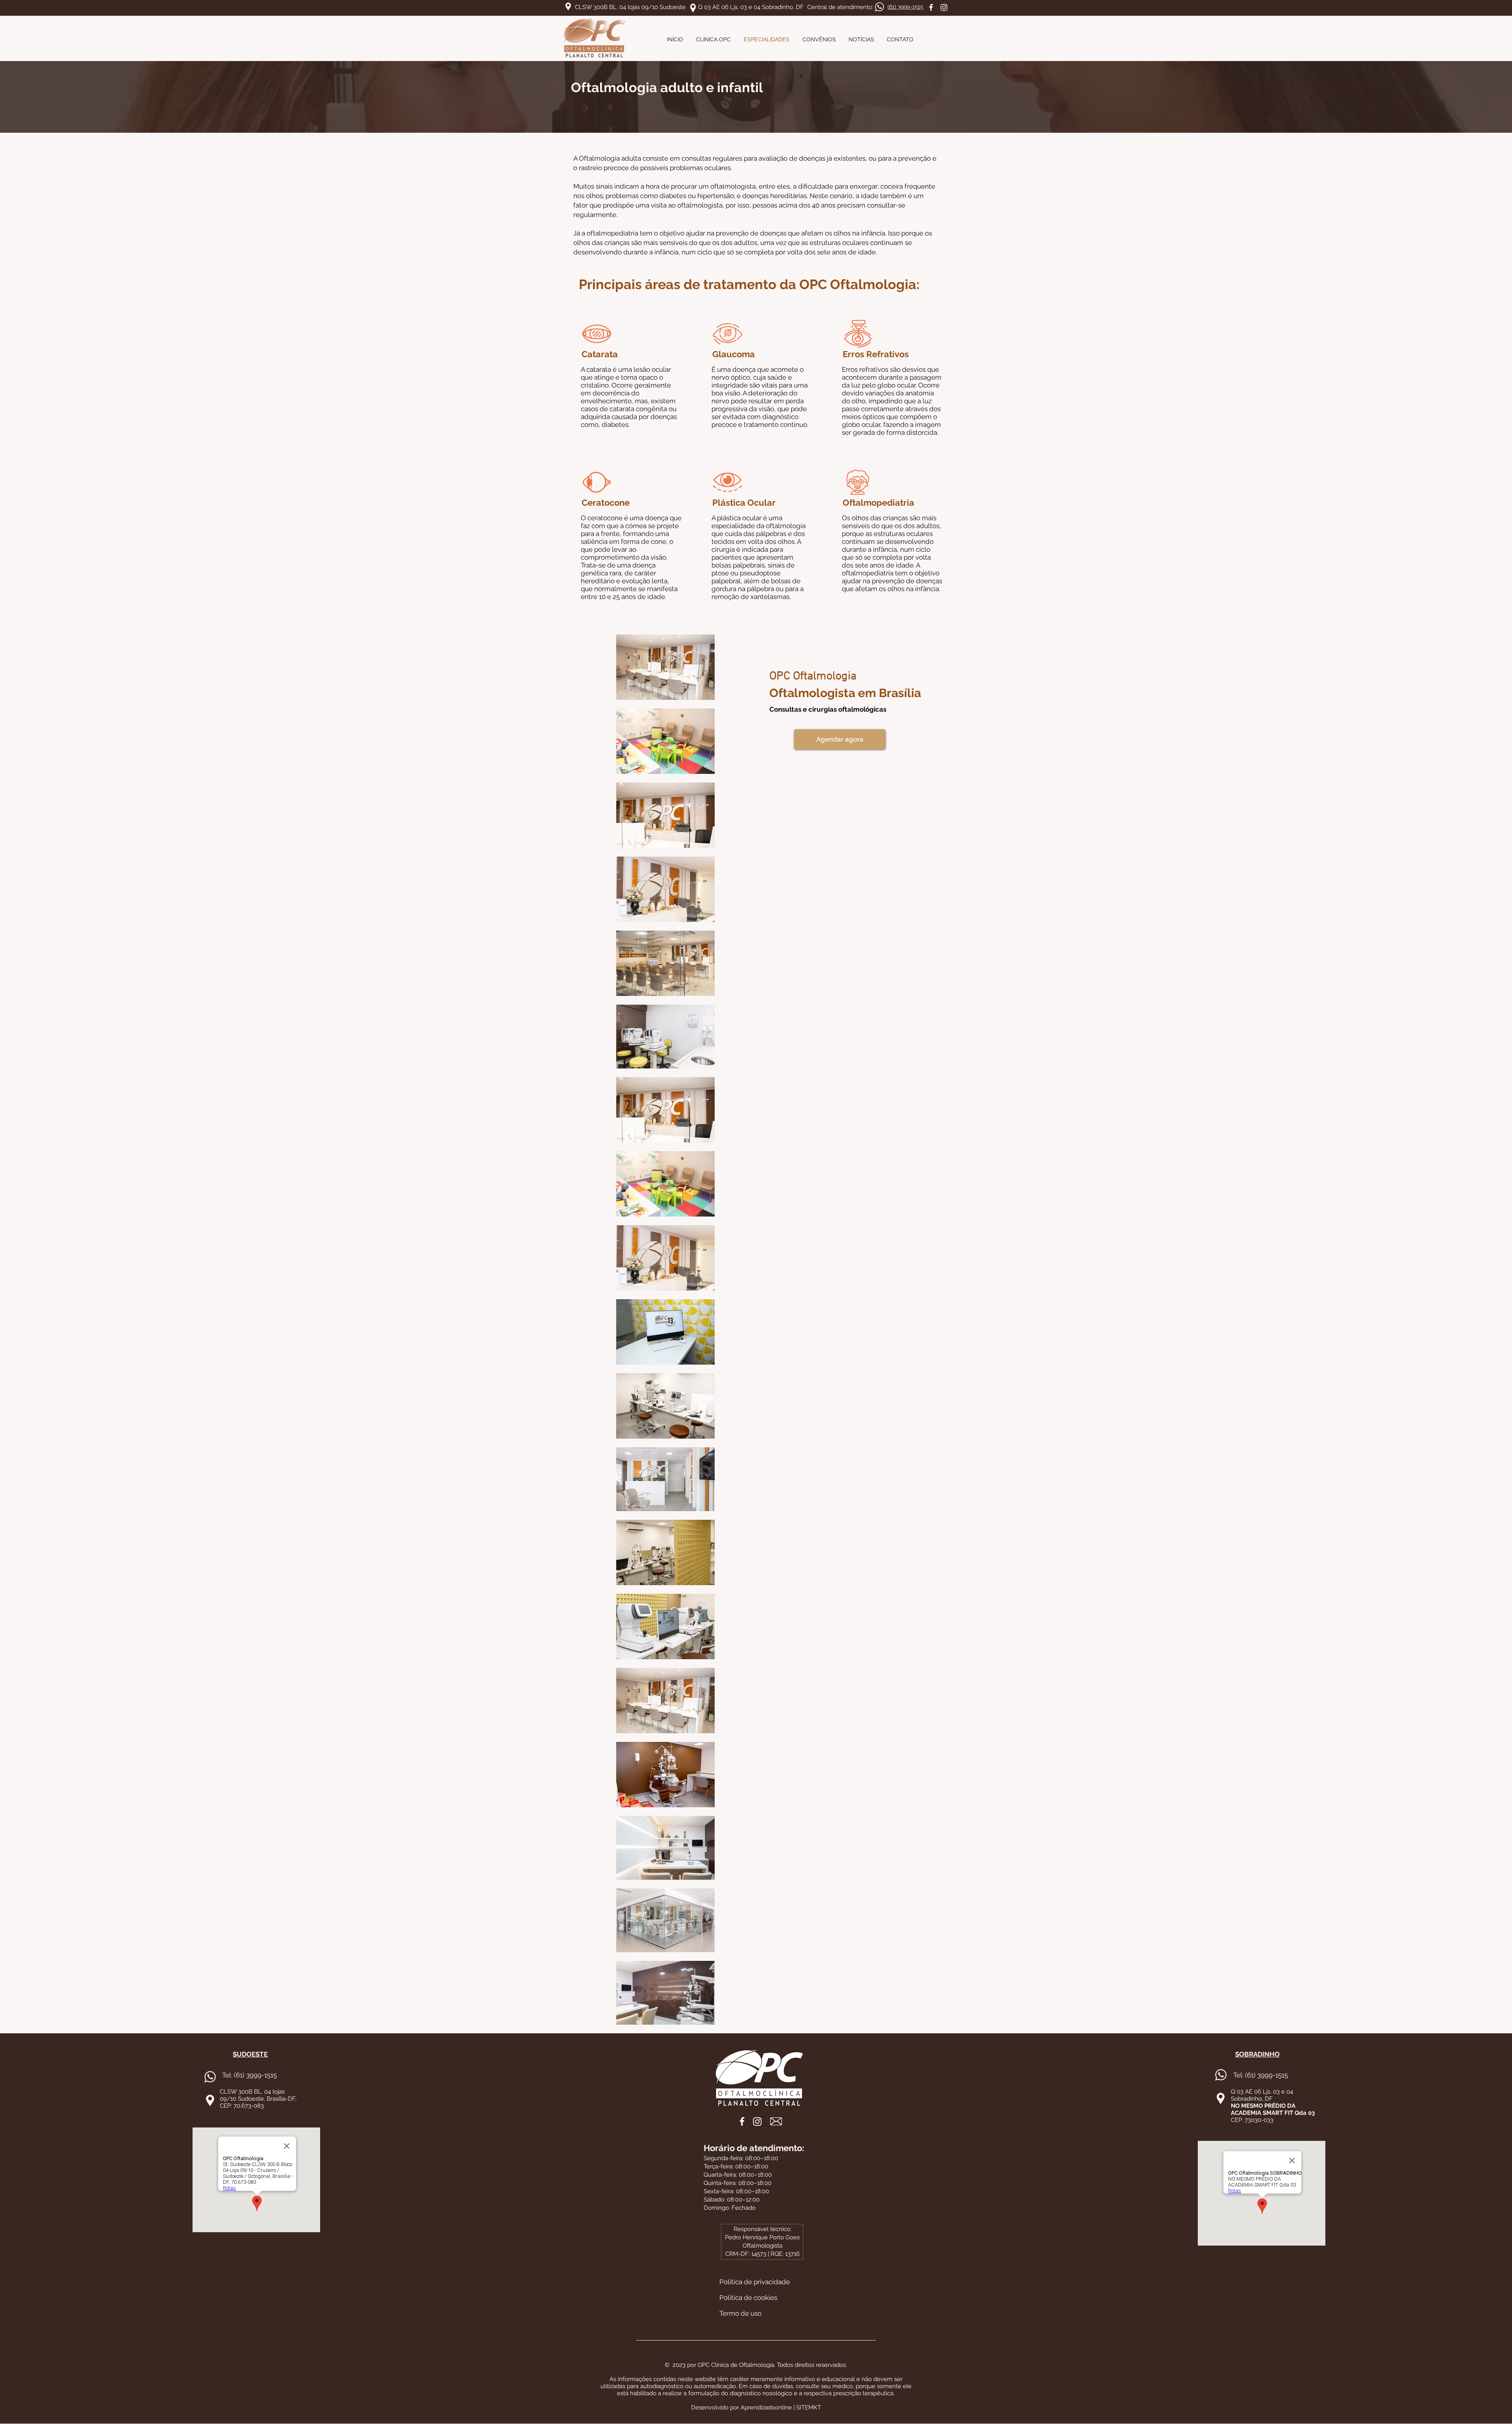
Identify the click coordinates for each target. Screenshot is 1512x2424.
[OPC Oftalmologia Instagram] (944, 7)
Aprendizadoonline (766, 2407)
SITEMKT (809, 2407)
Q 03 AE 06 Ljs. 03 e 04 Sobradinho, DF (751, 7)
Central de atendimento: (840, 7)
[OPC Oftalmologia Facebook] (931, 7)
